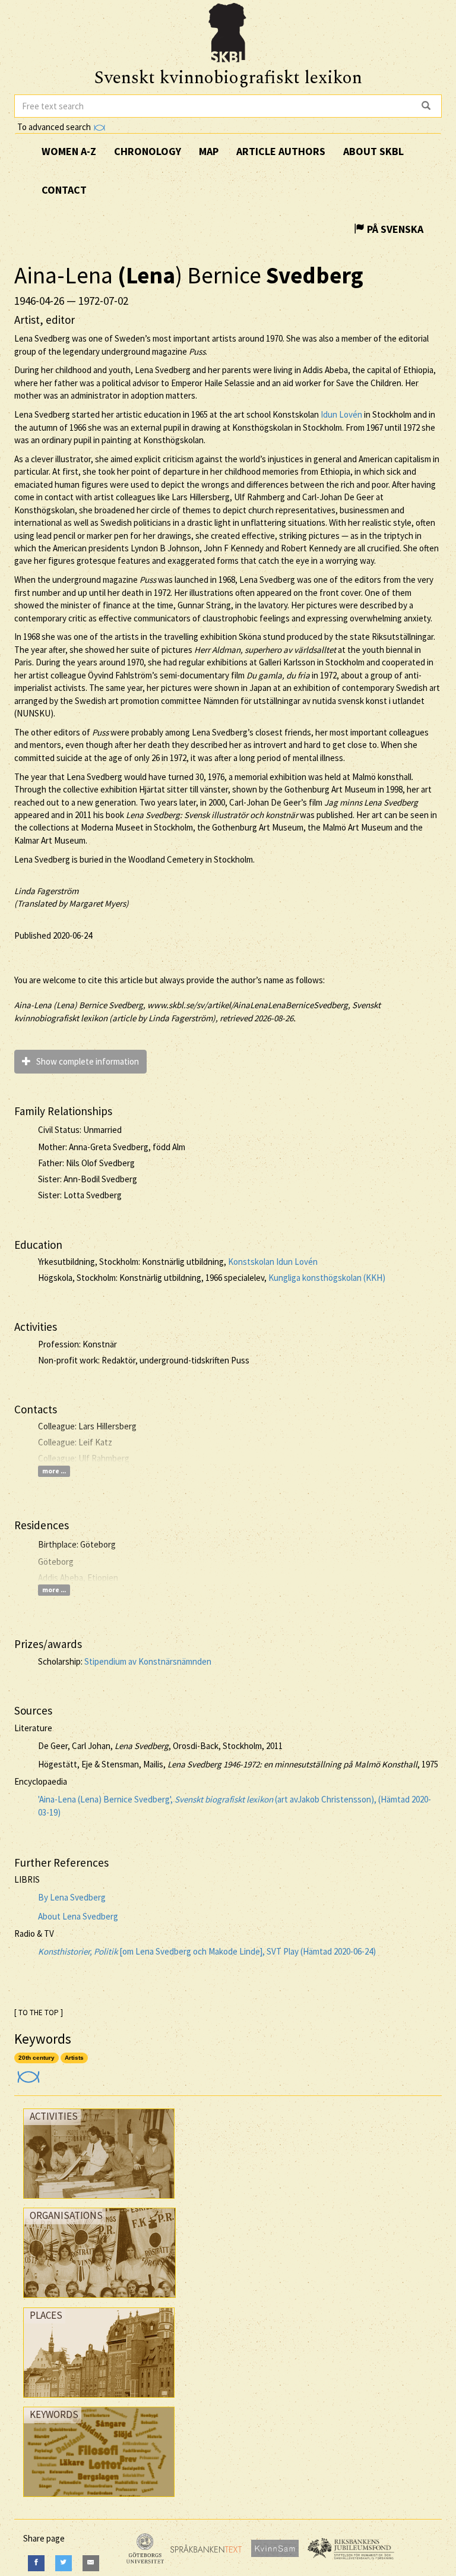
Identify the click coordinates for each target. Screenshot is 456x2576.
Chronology (148, 151)
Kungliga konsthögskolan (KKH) (327, 1278)
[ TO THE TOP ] (39, 2012)
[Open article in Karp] (27, 2073)
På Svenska (394, 229)
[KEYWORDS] (99, 2500)
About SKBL (373, 151)
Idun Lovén (341, 414)
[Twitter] (64, 2563)
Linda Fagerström (46, 891)
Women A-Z (69, 151)
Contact (64, 190)
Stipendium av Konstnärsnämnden (148, 1661)
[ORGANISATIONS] (99, 2301)
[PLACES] (99, 2400)
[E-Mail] (91, 2563)
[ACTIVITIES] (99, 2201)
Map (209, 151)
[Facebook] (36, 2563)
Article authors (281, 151)
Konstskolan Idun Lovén (273, 1262)
